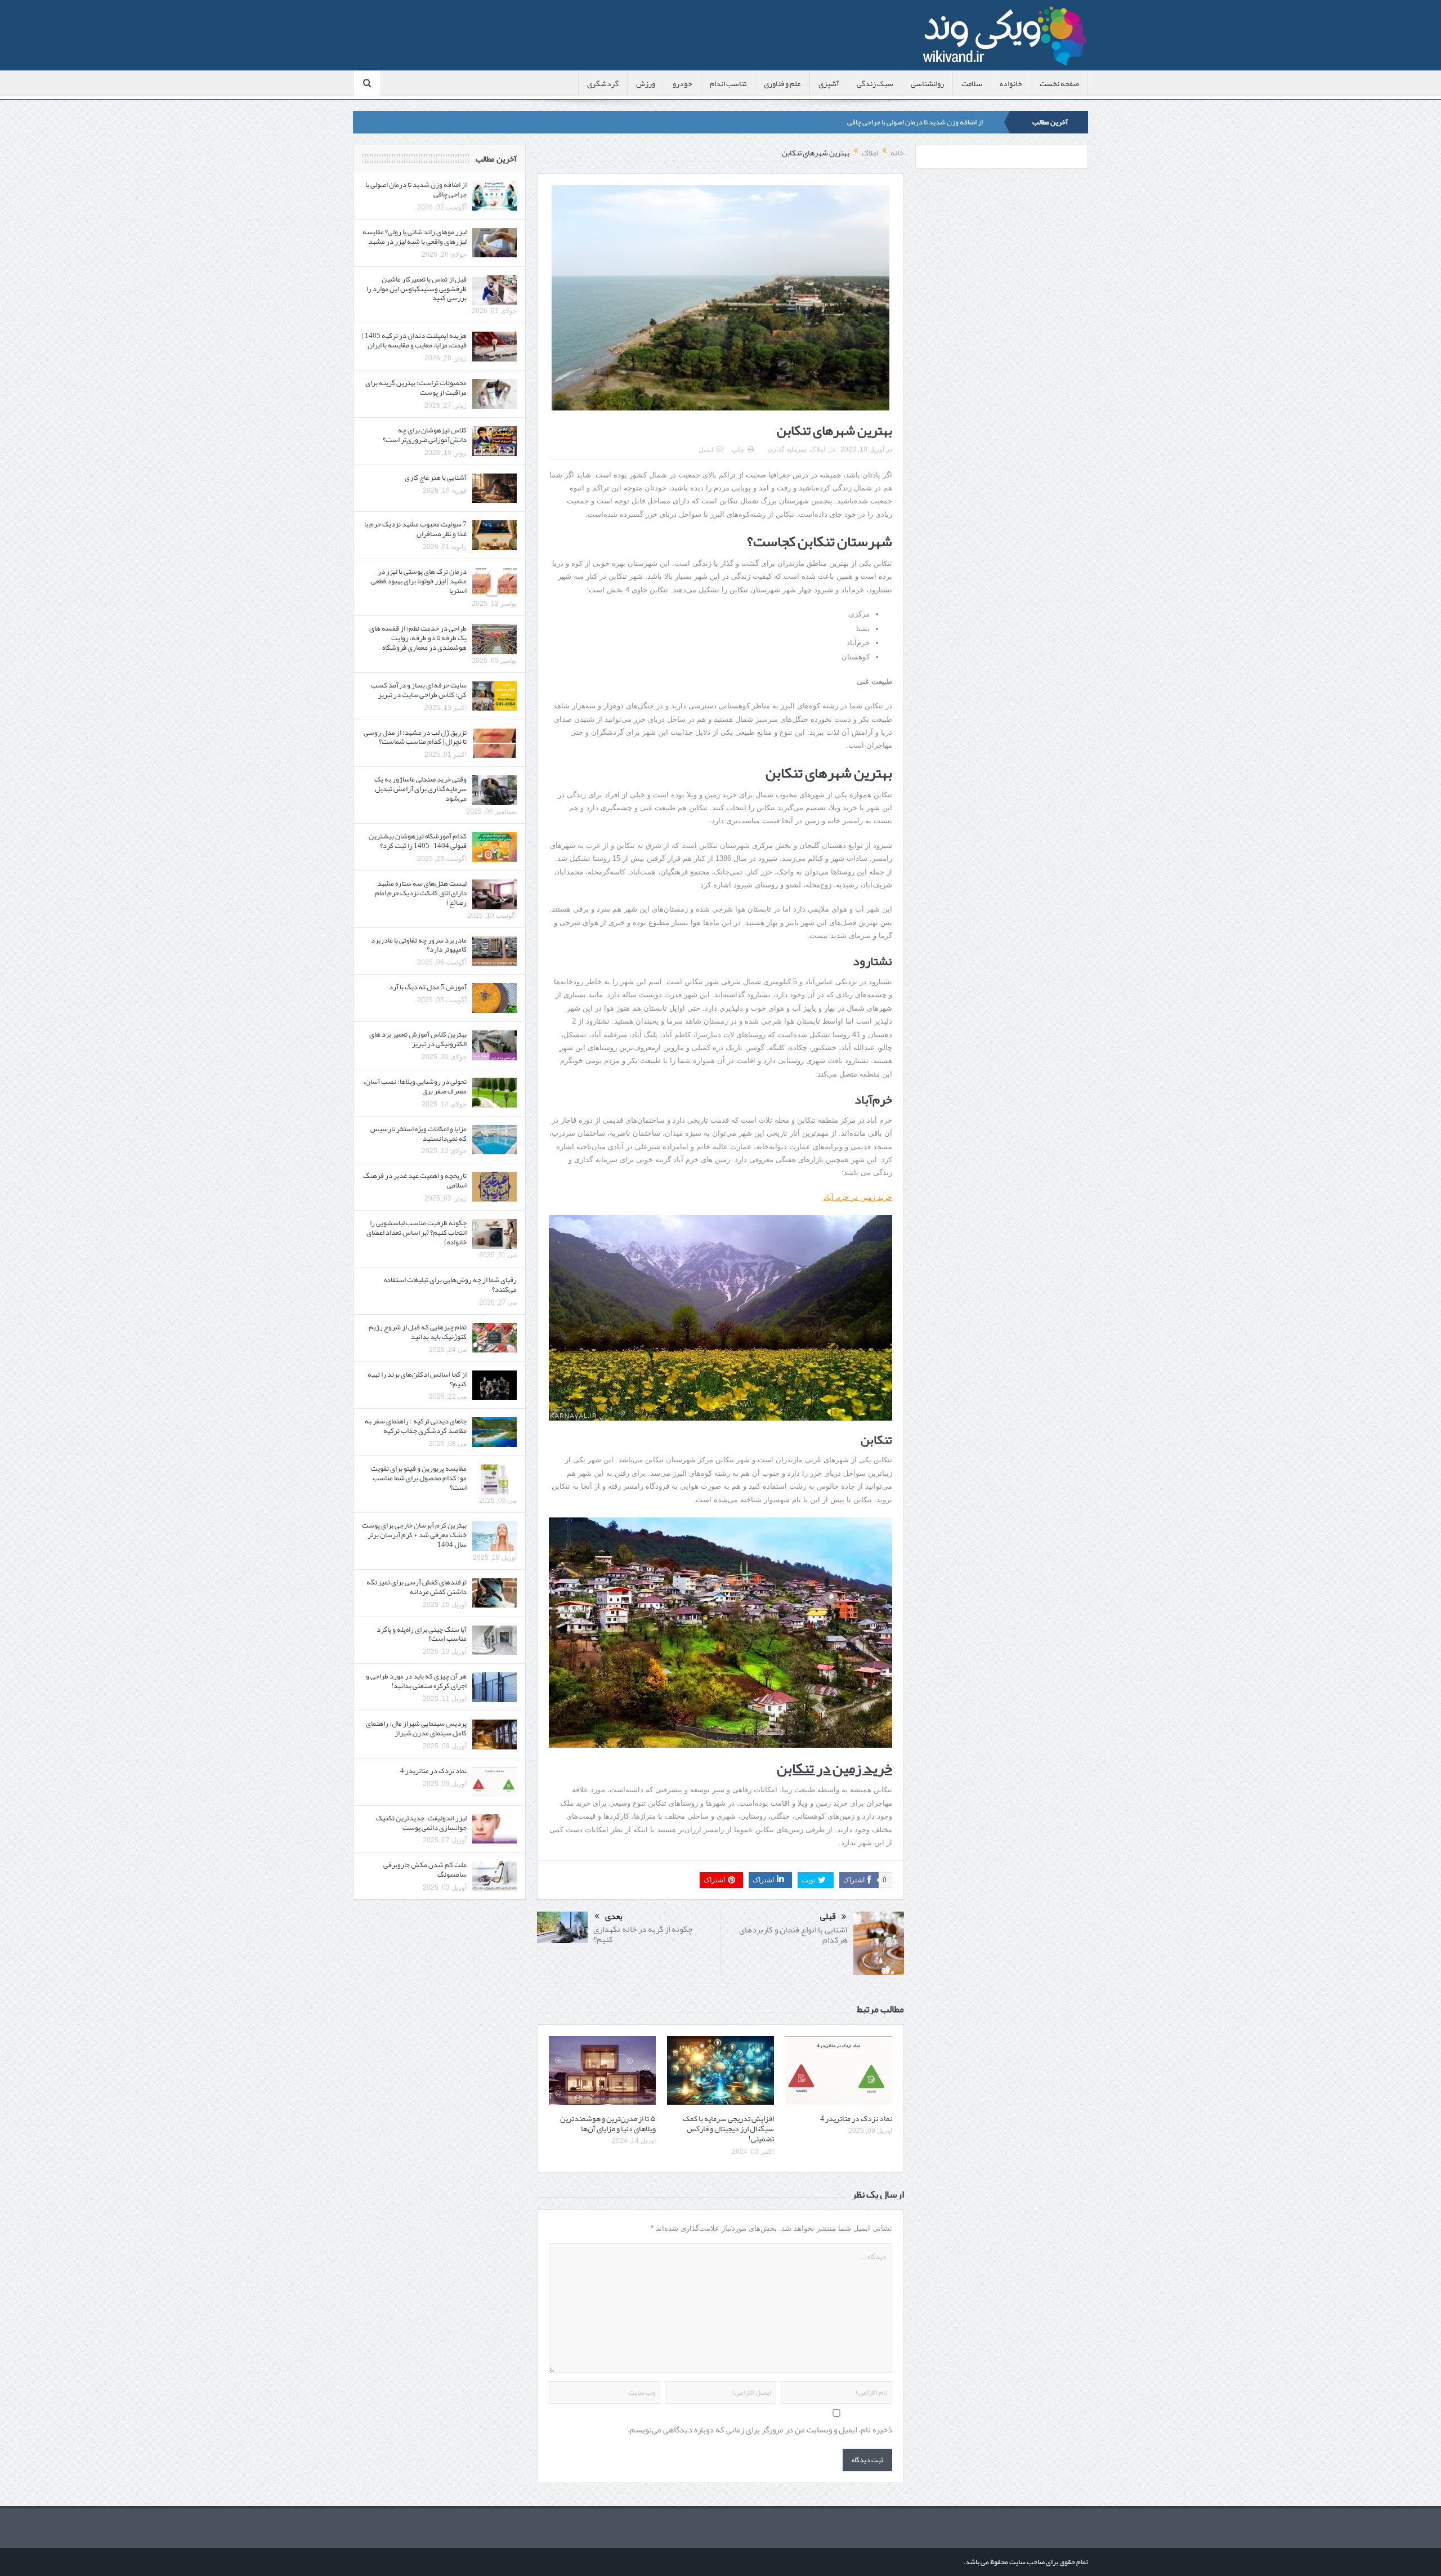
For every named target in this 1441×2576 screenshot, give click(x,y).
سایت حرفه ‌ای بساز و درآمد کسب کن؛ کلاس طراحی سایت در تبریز (419, 690)
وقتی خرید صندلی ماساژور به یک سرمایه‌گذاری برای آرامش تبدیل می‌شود (420, 789)
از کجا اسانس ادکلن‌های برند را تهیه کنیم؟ (417, 1379)
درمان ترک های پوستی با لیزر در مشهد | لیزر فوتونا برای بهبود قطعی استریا (419, 581)
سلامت (972, 83)
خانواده (1011, 83)
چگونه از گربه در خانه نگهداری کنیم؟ (643, 1934)
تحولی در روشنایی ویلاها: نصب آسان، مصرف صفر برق (415, 1086)
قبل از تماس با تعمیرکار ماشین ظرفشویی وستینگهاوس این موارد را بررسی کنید (417, 289)
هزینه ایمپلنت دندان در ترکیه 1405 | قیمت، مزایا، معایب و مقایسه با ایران (414, 340)
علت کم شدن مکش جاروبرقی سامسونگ (425, 1870)
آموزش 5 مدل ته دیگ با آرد (428, 987)
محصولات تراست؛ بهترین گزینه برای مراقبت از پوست (416, 388)
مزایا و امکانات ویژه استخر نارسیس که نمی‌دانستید (419, 1134)
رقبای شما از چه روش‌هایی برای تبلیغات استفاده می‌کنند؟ (450, 1285)
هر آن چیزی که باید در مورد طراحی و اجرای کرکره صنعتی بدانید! (416, 1681)
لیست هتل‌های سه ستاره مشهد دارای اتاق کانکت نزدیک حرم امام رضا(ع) (421, 893)
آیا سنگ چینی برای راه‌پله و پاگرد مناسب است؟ (422, 1634)
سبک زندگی (875, 83)
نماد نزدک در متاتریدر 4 (856, 2118)
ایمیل (706, 450)
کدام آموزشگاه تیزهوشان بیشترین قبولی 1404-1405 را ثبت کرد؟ (418, 841)
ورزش (646, 83)
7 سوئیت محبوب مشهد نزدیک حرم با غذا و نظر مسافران (415, 529)
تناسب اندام (728, 83)
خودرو (683, 83)
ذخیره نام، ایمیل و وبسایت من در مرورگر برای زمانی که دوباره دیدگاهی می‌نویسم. (760, 2430)
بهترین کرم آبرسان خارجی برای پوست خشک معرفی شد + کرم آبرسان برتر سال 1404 (414, 1535)
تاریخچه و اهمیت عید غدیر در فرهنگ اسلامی (415, 1180)
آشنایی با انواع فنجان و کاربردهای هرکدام (793, 1935)
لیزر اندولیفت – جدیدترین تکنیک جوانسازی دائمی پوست (421, 1823)
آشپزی (829, 83)
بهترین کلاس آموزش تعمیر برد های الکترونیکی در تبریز (418, 1039)
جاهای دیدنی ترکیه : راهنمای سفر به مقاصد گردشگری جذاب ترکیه (416, 1426)
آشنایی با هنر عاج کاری (436, 477)
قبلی (828, 1917)
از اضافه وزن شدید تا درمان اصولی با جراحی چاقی (416, 189)
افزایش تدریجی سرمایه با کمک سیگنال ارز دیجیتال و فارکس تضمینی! (728, 2128)
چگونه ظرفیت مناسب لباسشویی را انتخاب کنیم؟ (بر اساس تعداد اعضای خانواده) (417, 1233)
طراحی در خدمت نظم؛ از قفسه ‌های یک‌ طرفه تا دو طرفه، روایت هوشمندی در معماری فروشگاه (418, 638)
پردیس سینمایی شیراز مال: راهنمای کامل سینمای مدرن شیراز (416, 1728)
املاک (818, 449)
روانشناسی (927, 83)
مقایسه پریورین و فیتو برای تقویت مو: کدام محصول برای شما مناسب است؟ (419, 1478)
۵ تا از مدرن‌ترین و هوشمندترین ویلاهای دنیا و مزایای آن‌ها (608, 2123)
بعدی (614, 1916)
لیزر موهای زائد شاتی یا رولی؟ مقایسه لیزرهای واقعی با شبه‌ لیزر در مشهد (881, 122)
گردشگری (603, 83)
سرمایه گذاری (787, 449)
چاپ (738, 450)
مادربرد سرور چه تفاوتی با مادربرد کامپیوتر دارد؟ (419, 945)
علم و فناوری (782, 83)
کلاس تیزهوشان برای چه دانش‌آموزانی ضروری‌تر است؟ (425, 435)
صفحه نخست (1059, 83)
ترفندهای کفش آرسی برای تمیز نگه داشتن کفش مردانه (417, 1587)
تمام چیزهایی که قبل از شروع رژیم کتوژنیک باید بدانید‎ (418, 1332)
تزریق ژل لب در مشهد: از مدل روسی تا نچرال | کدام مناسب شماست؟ (415, 737)
